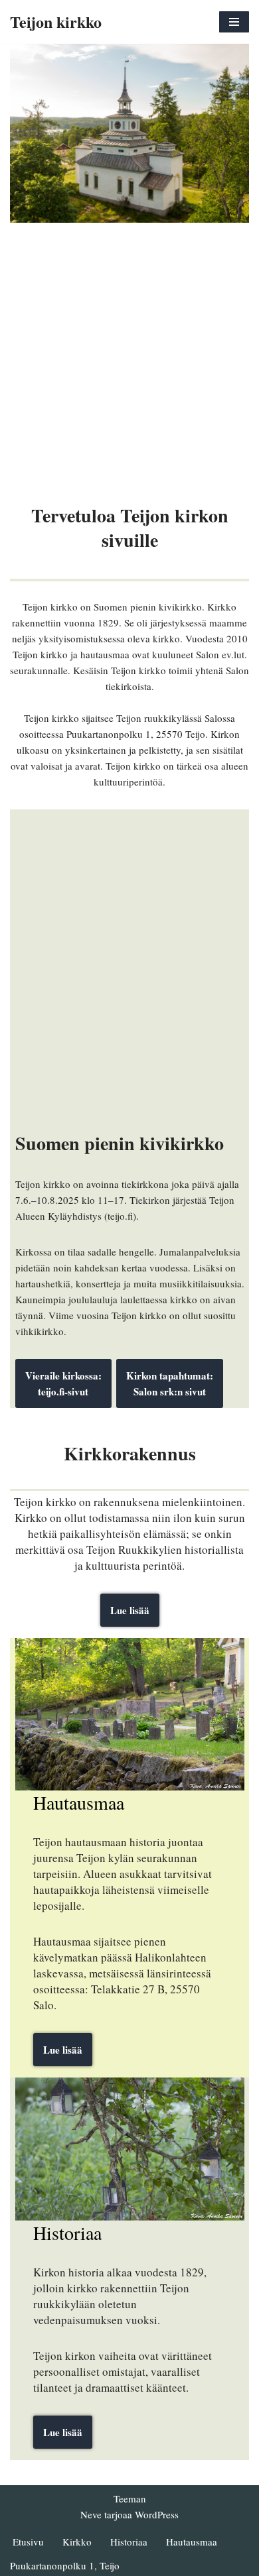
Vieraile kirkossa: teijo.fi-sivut (63, 1383)
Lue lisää (130, 1610)
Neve (91, 2514)
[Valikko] (234, 22)
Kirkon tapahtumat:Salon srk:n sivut (170, 1383)
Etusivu (28, 2542)
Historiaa (129, 2542)
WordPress (157, 2514)
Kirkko (77, 2542)
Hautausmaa (192, 2542)
